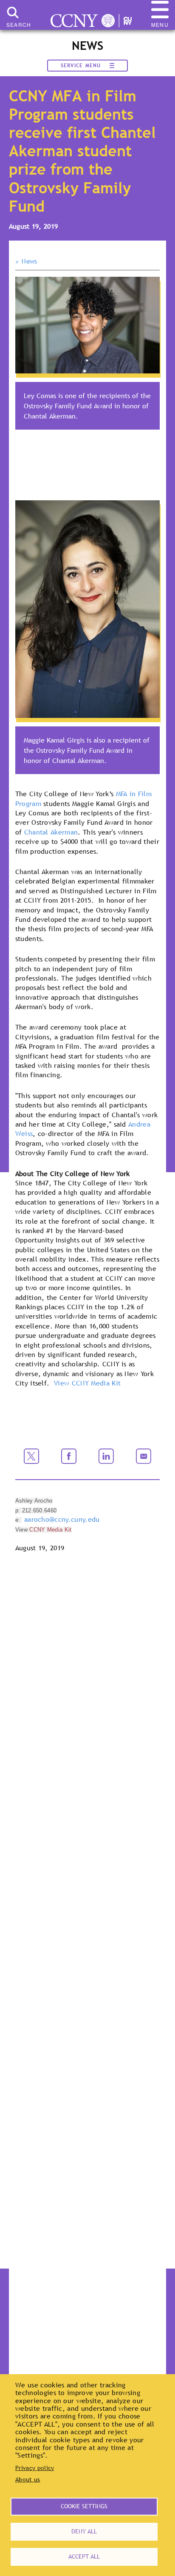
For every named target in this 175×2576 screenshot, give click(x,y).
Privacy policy (35, 2468)
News (29, 261)
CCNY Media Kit (50, 1530)
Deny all (84, 2531)
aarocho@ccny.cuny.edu (62, 1519)
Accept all (84, 2556)
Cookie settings (84, 2506)
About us (28, 2479)
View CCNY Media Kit (87, 1383)
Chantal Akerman (51, 832)
